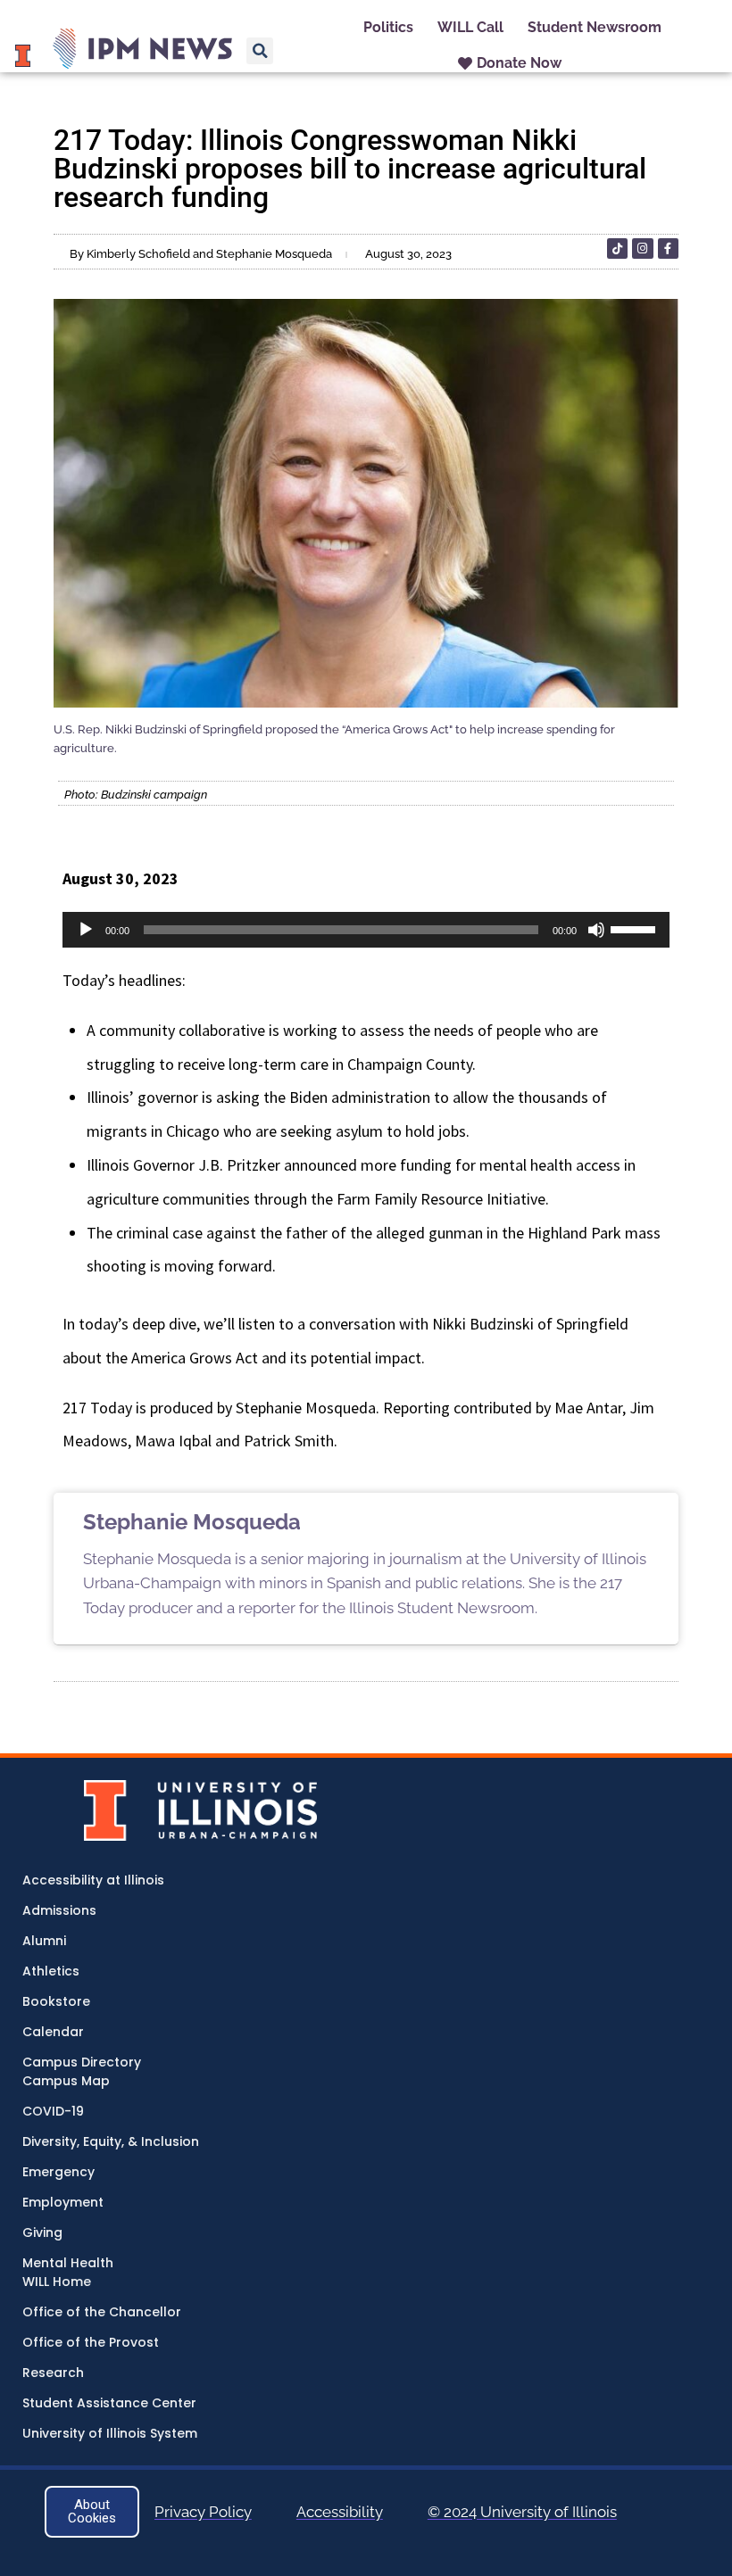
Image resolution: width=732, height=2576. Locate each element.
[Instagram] (642, 248)
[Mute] (596, 930)
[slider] (636, 928)
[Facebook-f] (668, 248)
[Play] (86, 930)
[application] (366, 930)
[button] (260, 51)
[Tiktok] (617, 248)
